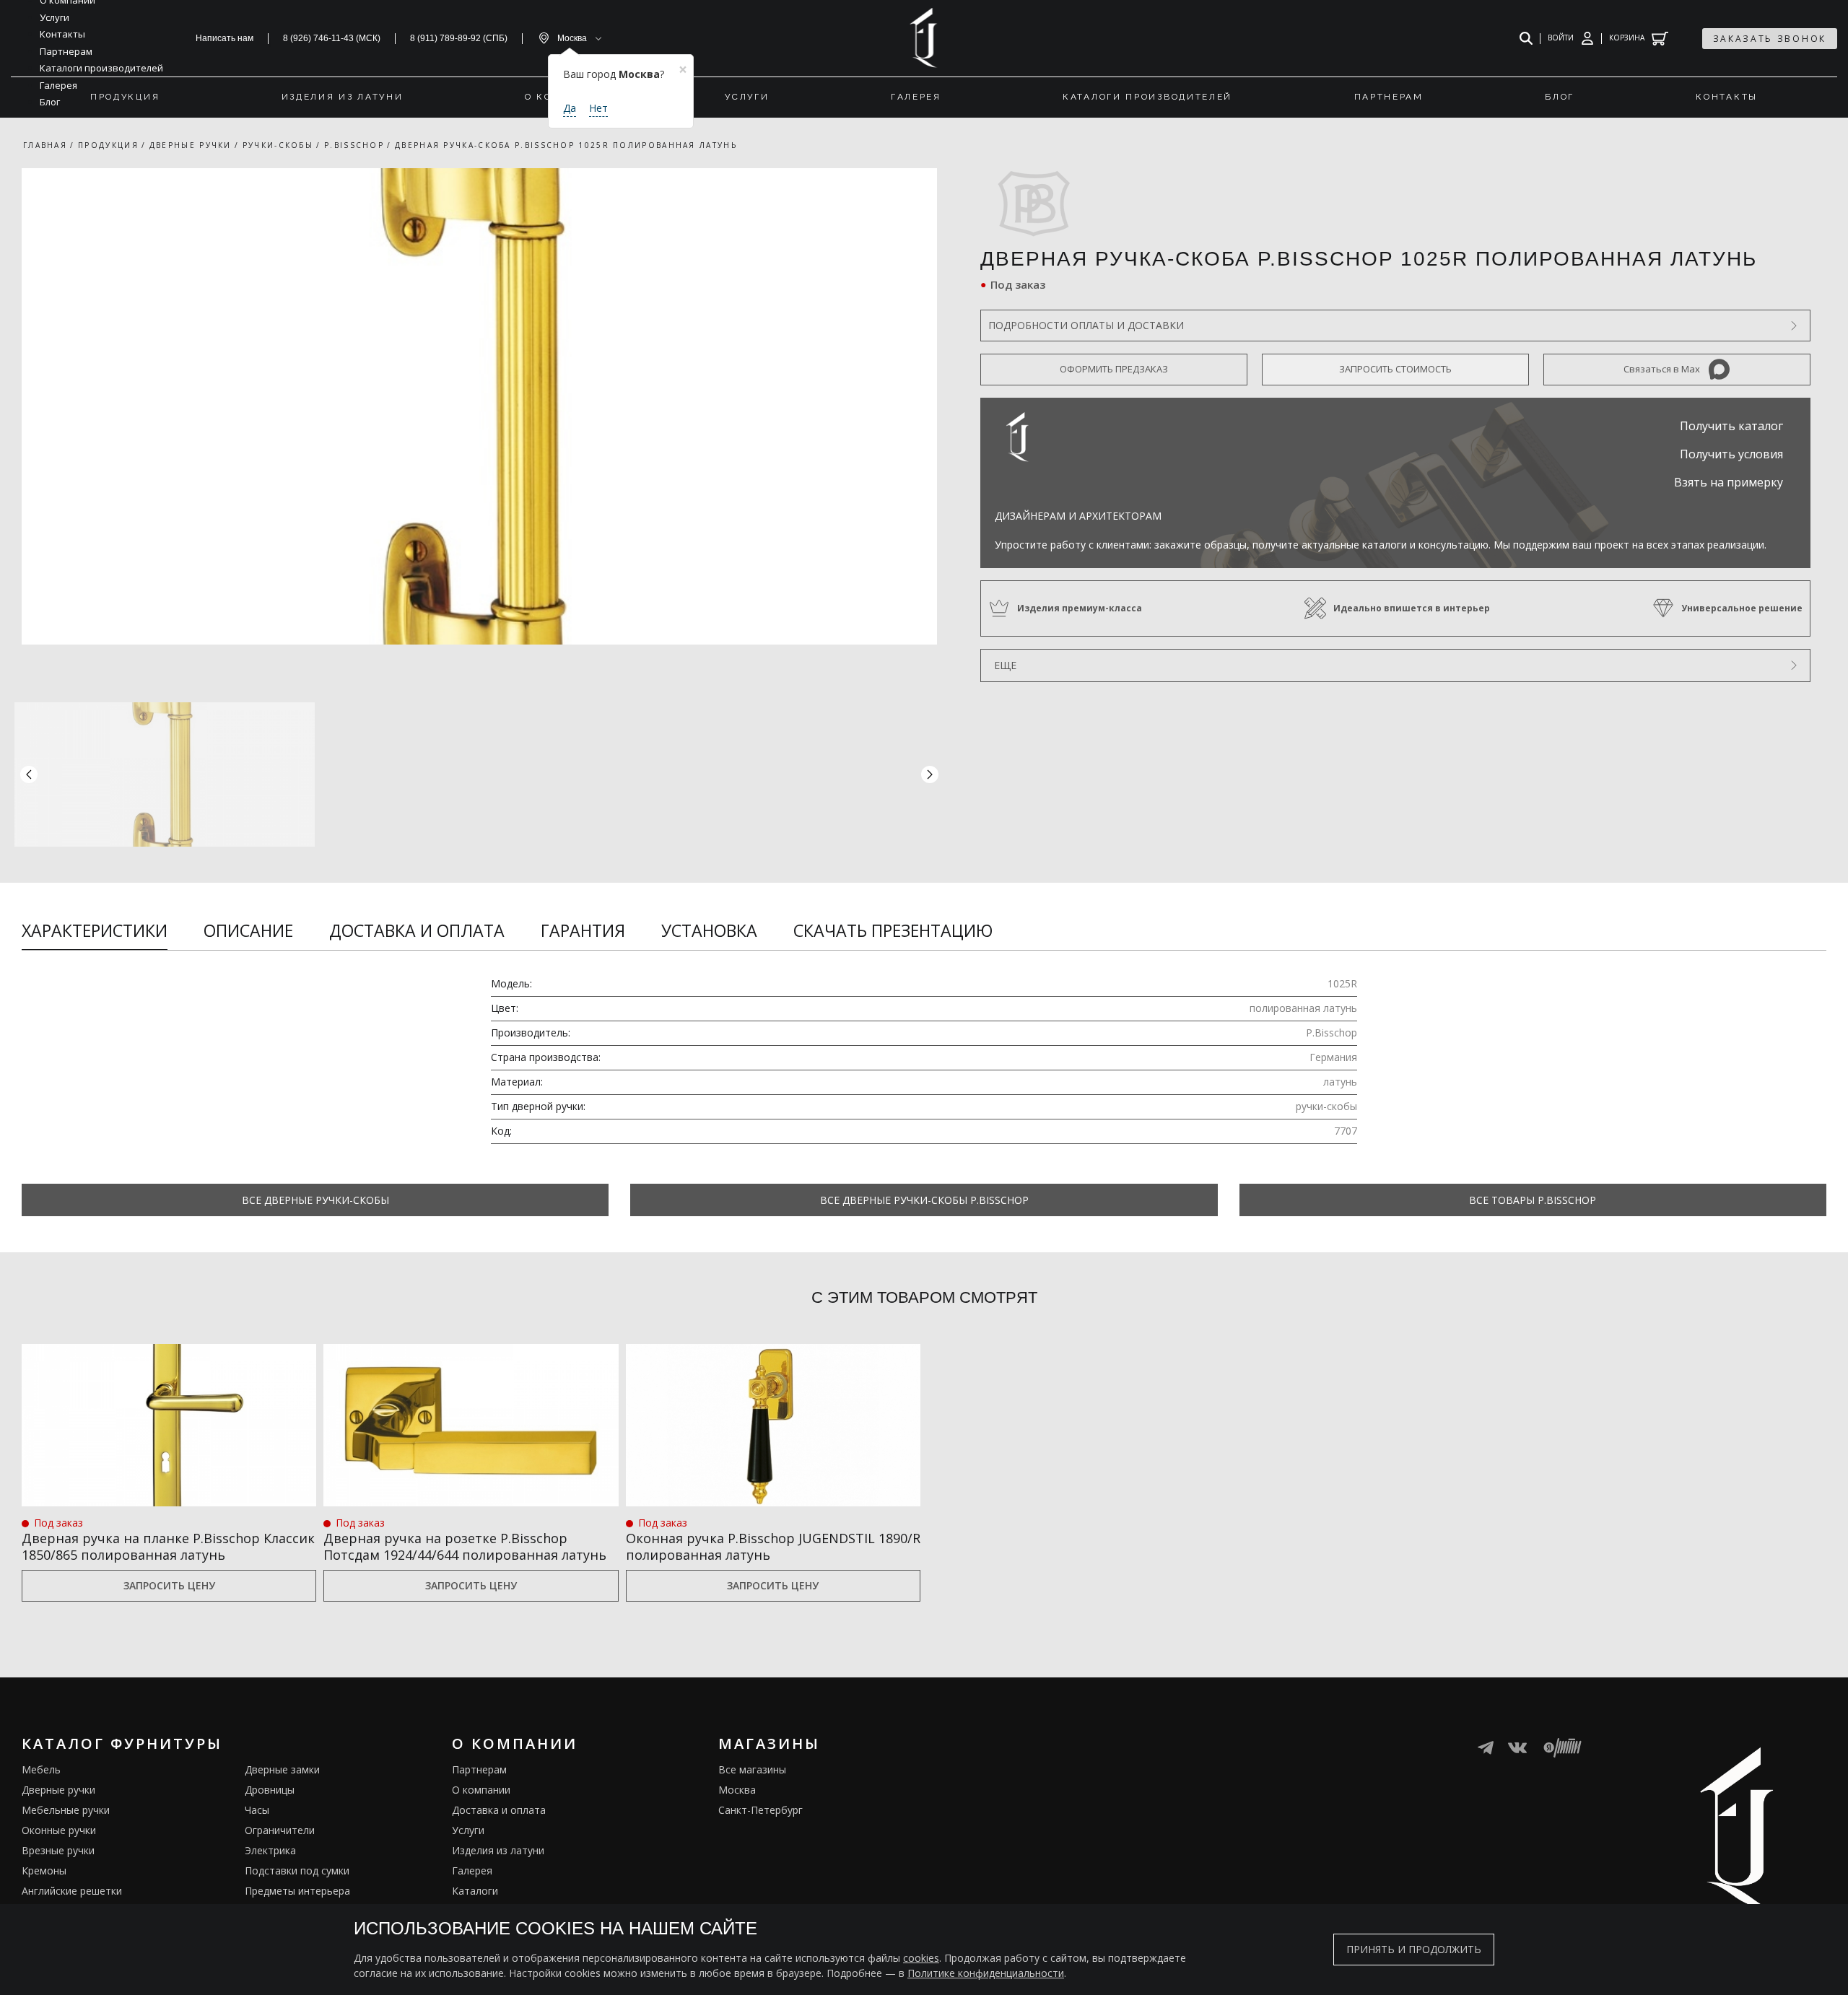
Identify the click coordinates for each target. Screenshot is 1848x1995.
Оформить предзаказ (1114, 369)
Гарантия (583, 930)
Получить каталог (1731, 426)
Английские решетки (72, 1891)
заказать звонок (1770, 39)
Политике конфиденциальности (986, 1973)
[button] (930, 774)
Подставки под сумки (297, 1870)
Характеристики (95, 930)
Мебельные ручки (66, 1810)
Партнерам (479, 1769)
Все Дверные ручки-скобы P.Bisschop (924, 1200)
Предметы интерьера (297, 1891)
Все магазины (752, 1769)
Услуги (468, 1830)
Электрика (270, 1850)
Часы (257, 1810)
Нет (598, 108)
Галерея (472, 1870)
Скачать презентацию (893, 930)
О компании (481, 1790)
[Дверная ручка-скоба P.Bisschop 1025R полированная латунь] (479, 406)
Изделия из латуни (498, 1850)
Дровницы (270, 1790)
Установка (709, 930)
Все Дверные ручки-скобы (315, 1200)
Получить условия (1731, 454)
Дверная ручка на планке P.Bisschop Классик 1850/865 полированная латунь (168, 1547)
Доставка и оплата (417, 930)
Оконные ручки (59, 1830)
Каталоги (475, 1891)
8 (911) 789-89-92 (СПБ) (459, 38)
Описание (248, 930)
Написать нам (225, 38)
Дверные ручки (58, 1790)
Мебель (41, 1769)
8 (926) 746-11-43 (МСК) (332, 38)
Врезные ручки (58, 1850)
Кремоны (44, 1870)
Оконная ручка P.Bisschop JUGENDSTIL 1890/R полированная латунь (773, 1547)
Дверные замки (282, 1769)
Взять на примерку (1729, 482)
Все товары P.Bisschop (1533, 1200)
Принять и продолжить (1414, 1949)
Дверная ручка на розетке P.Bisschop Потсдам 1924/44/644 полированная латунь (465, 1547)
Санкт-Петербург (760, 1810)
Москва (737, 1790)
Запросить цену (169, 1585)
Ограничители (280, 1830)
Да (570, 108)
